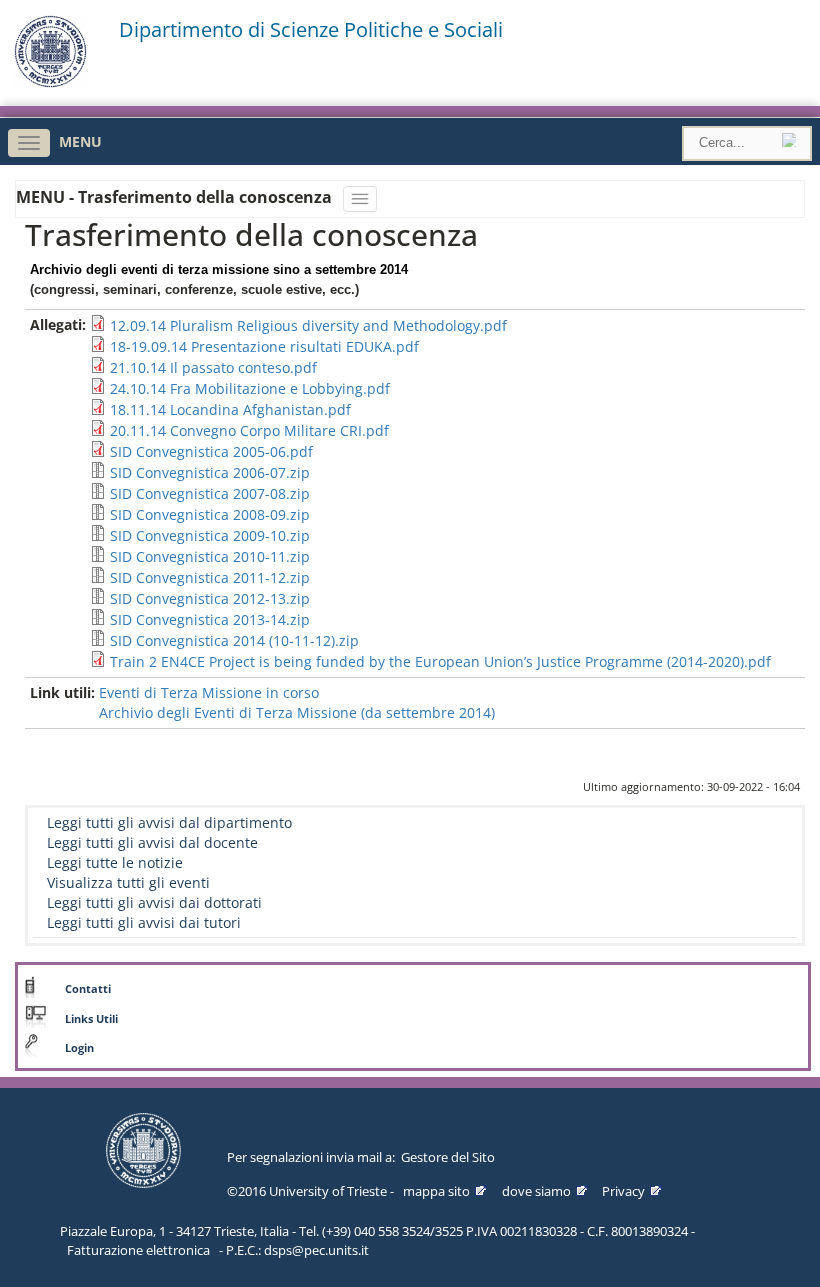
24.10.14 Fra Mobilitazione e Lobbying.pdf (250, 388)
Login (79, 1048)
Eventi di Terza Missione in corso (209, 692)
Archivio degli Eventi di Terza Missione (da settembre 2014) (297, 712)
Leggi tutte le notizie (115, 862)
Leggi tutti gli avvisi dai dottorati (154, 902)
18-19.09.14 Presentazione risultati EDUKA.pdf (264, 346)
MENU (80, 141)
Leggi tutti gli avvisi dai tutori (144, 922)
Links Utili (91, 1019)
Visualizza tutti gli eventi (128, 882)
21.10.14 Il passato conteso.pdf (213, 367)
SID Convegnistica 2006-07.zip (210, 472)
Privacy (623, 1191)
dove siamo (536, 1191)
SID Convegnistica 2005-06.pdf (211, 451)
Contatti (88, 989)
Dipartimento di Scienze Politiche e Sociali (311, 30)
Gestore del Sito (448, 1157)
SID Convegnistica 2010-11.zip (210, 556)
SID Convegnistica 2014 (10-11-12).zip (234, 640)
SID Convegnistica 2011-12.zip (210, 577)
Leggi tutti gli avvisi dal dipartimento (169, 822)
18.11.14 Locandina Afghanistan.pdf (230, 409)
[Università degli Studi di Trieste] (50, 82)
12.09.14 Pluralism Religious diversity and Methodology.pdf (308, 325)
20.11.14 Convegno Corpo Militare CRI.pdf (249, 430)
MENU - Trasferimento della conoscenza (176, 197)
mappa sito (436, 1191)
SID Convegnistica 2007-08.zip (210, 493)
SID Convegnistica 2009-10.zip (210, 535)
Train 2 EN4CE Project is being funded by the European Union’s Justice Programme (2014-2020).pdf (440, 661)
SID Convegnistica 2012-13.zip (210, 598)
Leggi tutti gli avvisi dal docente (152, 842)
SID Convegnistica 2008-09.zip (210, 514)
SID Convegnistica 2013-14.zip (210, 619)
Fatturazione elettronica (138, 1250)
